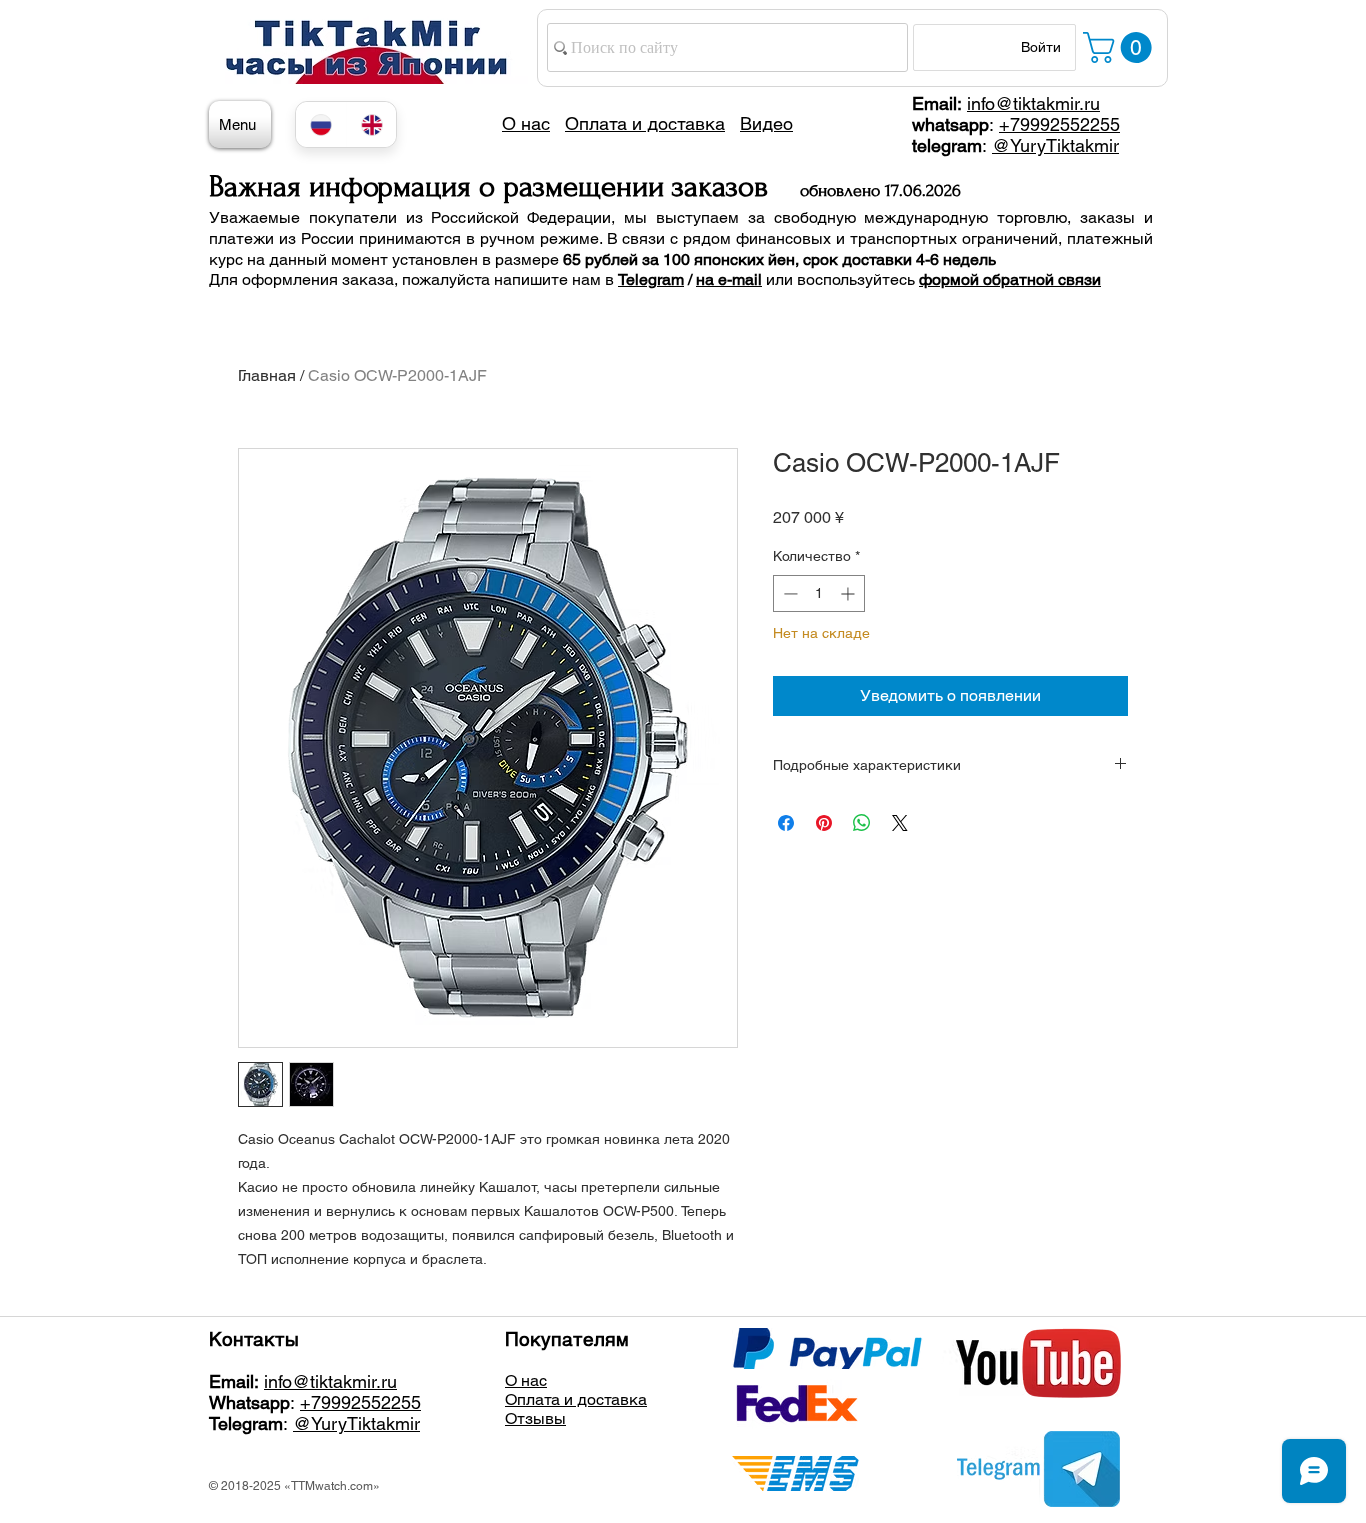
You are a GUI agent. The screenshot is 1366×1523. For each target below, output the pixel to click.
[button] (1121, 47)
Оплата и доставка (576, 1399)
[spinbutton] (819, 593)
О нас (526, 1380)
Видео (766, 123)
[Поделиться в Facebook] (786, 823)
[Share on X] (900, 823)
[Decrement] (788, 593)
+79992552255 (1059, 124)
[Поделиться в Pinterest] (824, 823)
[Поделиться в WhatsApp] (862, 823)
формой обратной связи (1010, 279)
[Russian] (321, 124)
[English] (371, 124)
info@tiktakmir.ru (1033, 103)
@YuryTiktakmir (1055, 145)
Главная (267, 375)
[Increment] (849, 593)
